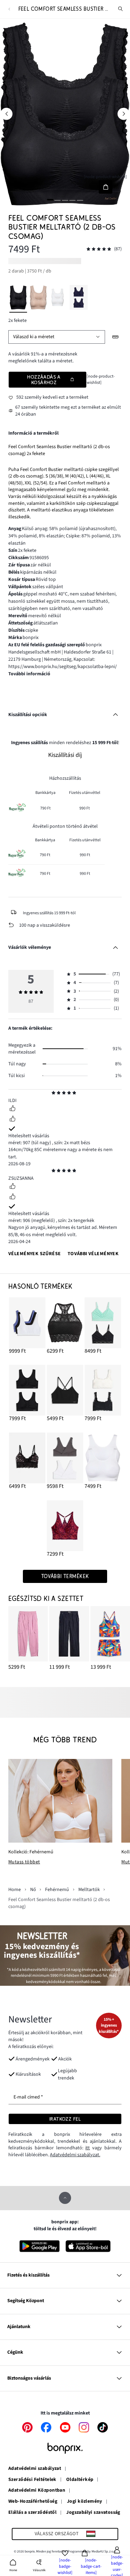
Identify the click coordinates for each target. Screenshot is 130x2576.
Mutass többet (24, 1862)
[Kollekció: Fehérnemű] (60, 1801)
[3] (65, 200)
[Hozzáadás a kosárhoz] (106, 187)
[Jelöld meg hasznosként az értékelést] (12, 1109)
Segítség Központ (26, 2301)
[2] (58, 200)
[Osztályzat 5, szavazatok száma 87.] (99, 249)
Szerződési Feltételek (32, 2480)
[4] (72, 200)
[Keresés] (121, 9)
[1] (50, 200)
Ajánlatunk (19, 2327)
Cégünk (15, 2352)
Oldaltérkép (80, 2480)
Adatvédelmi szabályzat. (75, 2155)
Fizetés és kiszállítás (28, 2275)
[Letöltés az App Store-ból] (88, 2246)
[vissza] (9, 9)
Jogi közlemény (85, 2502)
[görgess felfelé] (65, 2198)
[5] (80, 200)
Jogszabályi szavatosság (93, 2513)
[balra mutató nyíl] (6, 114)
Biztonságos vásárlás (29, 2378)
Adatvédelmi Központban (37, 2491)
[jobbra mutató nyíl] (124, 114)
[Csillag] (54, 1093)
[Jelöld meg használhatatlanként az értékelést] (12, 1120)
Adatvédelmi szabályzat (35, 2469)
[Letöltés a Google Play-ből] (40, 2246)
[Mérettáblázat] (116, 337)
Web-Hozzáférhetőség (33, 2502)
